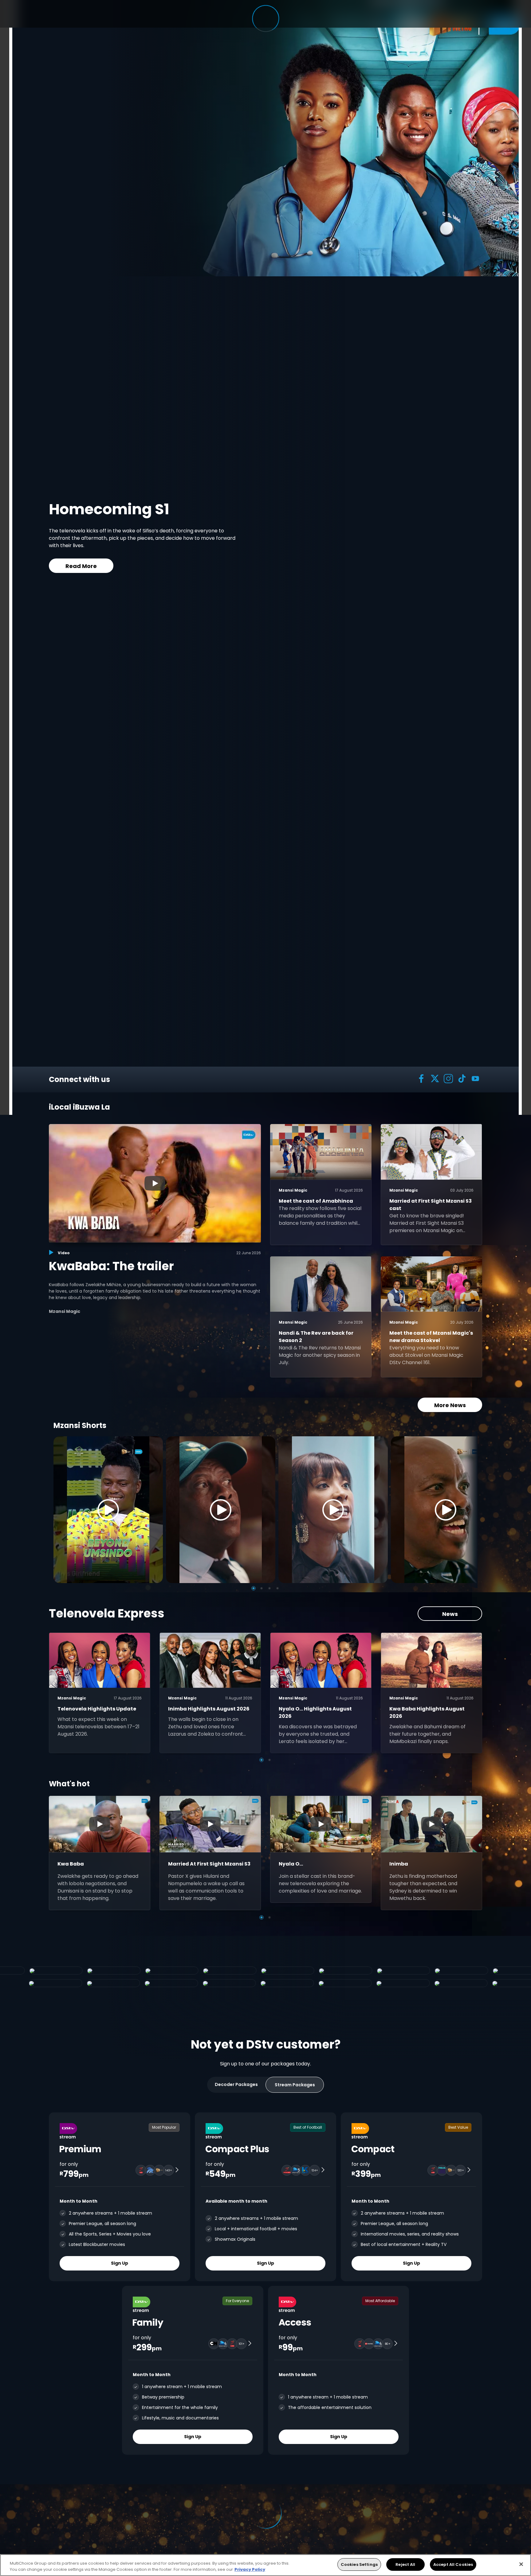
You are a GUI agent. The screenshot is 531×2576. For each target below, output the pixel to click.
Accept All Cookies (453, 2564)
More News (450, 1405)
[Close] (521, 2564)
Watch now (81, 565)
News (450, 1614)
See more (155, 565)
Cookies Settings (359, 2564)
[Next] (471, 1510)
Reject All (405, 2564)
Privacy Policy (250, 2569)
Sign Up (120, 2263)
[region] (265, 2565)
